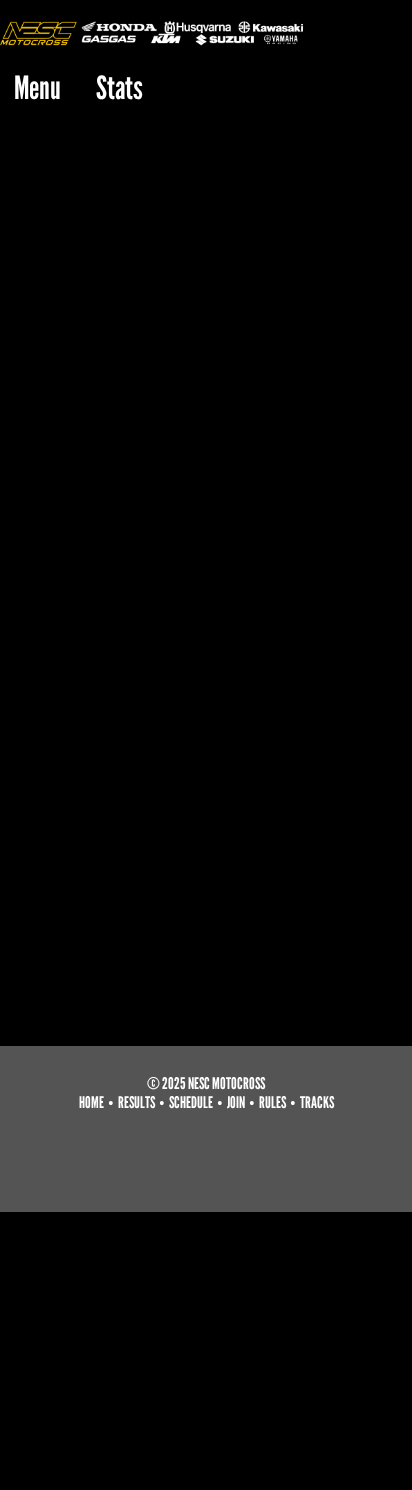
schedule (191, 1102)
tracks (317, 1102)
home (91, 1102)
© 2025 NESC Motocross (206, 1083)
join (236, 1102)
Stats (119, 88)
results (136, 1102)
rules (272, 1102)
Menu (37, 88)
